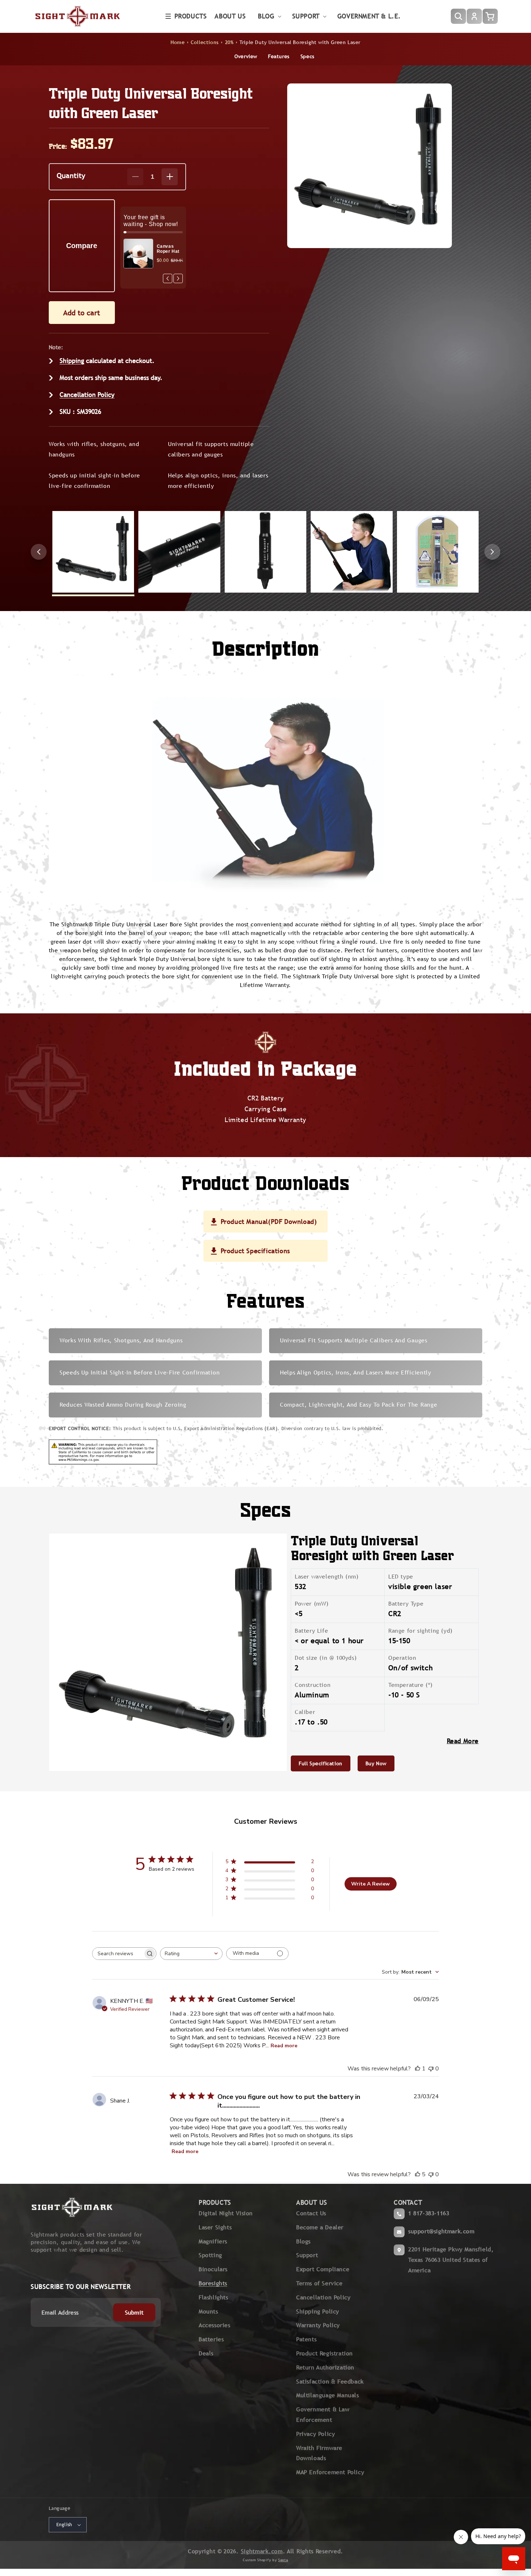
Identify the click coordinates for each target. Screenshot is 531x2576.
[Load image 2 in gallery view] (179, 552)
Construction (314, 1685)
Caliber (305, 1712)
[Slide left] (39, 552)
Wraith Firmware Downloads (319, 2453)
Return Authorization (325, 2367)
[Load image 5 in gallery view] (438, 552)
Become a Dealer (320, 2227)
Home (178, 42)
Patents (306, 2339)
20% (229, 42)
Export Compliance (323, 2269)
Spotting (210, 2255)
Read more (284, 2046)
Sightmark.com (262, 2551)
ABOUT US (312, 2202)
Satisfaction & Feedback (330, 2382)
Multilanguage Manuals (328, 2395)
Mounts (208, 2311)
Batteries (211, 2339)
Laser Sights (215, 2227)
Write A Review (370, 1884)
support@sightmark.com (441, 2231)
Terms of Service (320, 2283)
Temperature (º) (412, 1685)
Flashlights (213, 2297)
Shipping (72, 361)
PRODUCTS (215, 2202)
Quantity (71, 175)
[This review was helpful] (418, 2174)
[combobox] (191, 1954)
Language (59, 2508)
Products (191, 16)
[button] (186, 16)
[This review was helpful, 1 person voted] (418, 2069)
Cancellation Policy (87, 395)
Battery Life (311, 1631)
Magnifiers (213, 2241)
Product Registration (325, 2353)
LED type (402, 1577)
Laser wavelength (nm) (328, 1577)
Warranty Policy (318, 2325)
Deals (206, 2353)
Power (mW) (313, 1604)
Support (307, 2255)
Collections (205, 42)
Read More (463, 1741)
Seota (283, 2560)
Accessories (215, 2325)
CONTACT (408, 2202)
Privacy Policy (316, 2434)
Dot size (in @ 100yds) (327, 1658)
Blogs (303, 2241)
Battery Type (406, 1604)
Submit (134, 2313)
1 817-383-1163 (429, 2213)
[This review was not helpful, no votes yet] (431, 2069)
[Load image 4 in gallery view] (351, 552)
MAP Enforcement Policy (330, 2472)
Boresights (213, 2283)
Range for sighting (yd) (421, 1631)
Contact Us (311, 2213)
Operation (402, 1658)
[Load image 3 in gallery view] (265, 552)
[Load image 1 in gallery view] (93, 552)
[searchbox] (118, 1954)
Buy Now (376, 1763)
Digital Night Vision (226, 2213)
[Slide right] (492, 552)
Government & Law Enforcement (323, 2415)
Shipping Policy (318, 2311)
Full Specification (321, 1763)
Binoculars (213, 2269)
